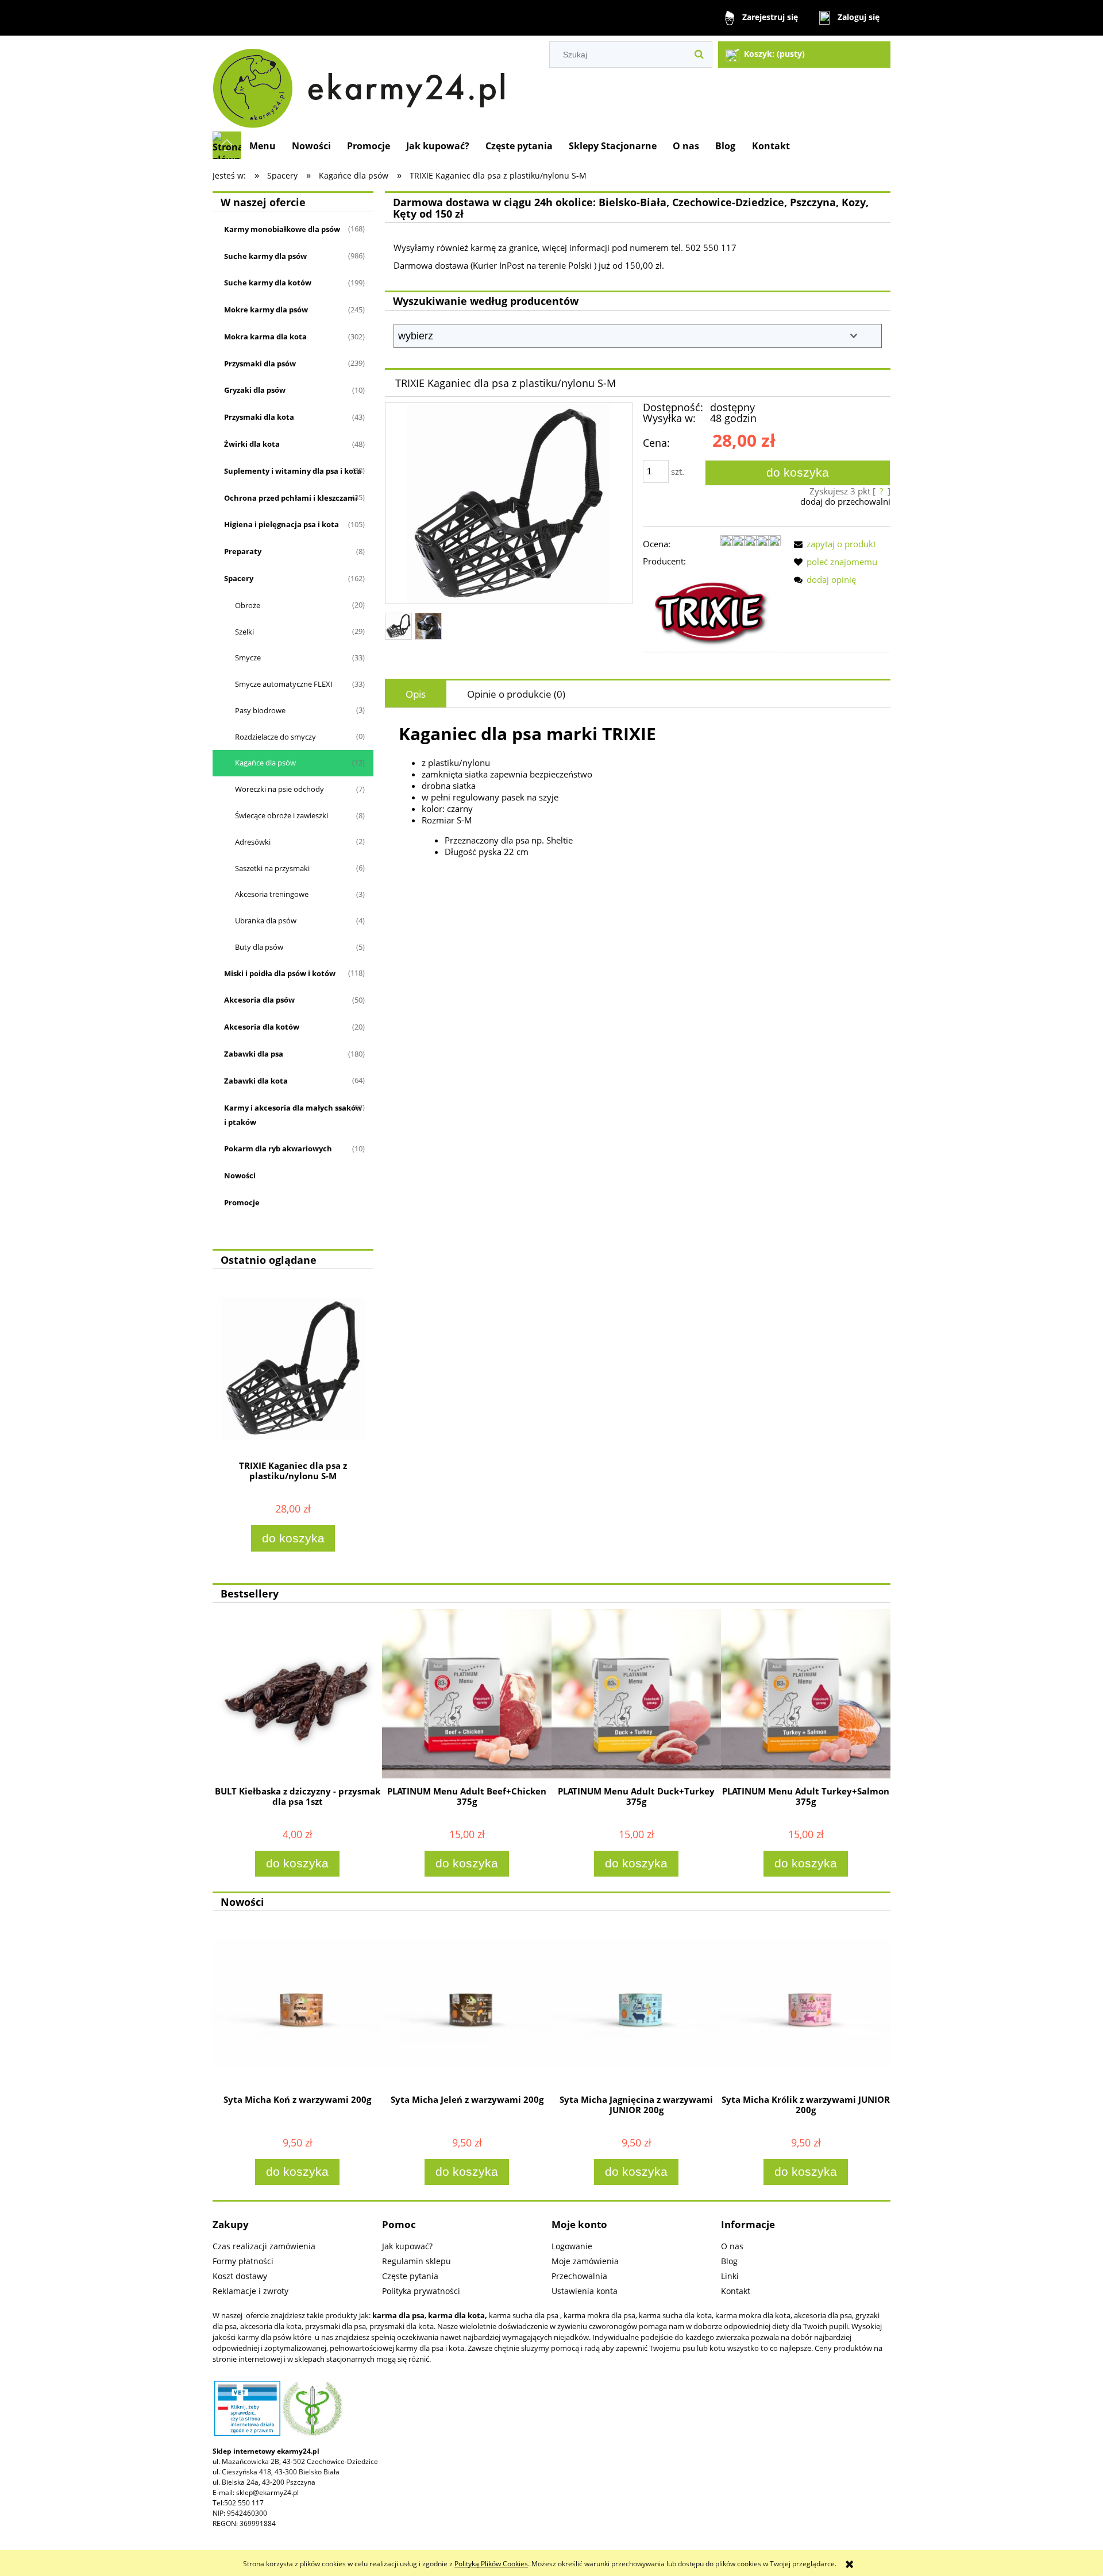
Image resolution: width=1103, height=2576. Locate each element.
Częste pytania (410, 2276)
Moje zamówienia (585, 2261)
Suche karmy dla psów (265, 256)
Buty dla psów (259, 947)
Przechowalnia (579, 2276)
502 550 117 (244, 2503)
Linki (730, 2276)
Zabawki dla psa (254, 1054)
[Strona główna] (364, 84)
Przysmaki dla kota (259, 417)
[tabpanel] (638, 790)
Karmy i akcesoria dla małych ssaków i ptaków (293, 1115)
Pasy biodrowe (260, 710)
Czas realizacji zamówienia (264, 2246)
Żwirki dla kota (252, 444)
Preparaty (243, 551)
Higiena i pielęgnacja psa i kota (281, 524)
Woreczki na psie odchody (279, 789)
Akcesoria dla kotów (262, 1027)
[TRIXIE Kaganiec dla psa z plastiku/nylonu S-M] (398, 626)
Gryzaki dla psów (255, 390)
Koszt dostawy (240, 2276)
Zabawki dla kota (256, 1081)
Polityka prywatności (421, 2291)
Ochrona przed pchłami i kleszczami (291, 498)
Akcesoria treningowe (272, 894)
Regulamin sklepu (416, 2261)
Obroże (248, 605)
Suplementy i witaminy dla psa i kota (293, 471)
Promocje (242, 1202)
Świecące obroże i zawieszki (281, 815)
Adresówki (253, 842)
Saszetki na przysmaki (272, 868)
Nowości (240, 1175)
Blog (729, 2261)
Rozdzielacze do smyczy (275, 737)
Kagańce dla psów (265, 763)
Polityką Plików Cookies (491, 2564)
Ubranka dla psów (266, 920)
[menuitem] (263, 146)
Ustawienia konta (585, 2291)
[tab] (416, 694)
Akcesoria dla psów (259, 1000)
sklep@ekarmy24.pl (267, 2492)
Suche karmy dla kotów (268, 283)
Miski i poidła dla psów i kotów (280, 973)
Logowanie (572, 2246)
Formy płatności (243, 2261)
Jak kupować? (407, 2246)
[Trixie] (712, 610)
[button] (833, 544)
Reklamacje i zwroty (250, 2291)
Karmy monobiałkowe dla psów (282, 229)
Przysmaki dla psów (260, 363)
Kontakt (736, 2291)
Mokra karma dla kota (265, 336)
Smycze (248, 657)
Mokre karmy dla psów (266, 310)
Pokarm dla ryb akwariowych (278, 1148)
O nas (732, 2246)
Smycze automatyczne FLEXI (284, 684)
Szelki (244, 632)
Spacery (239, 578)
